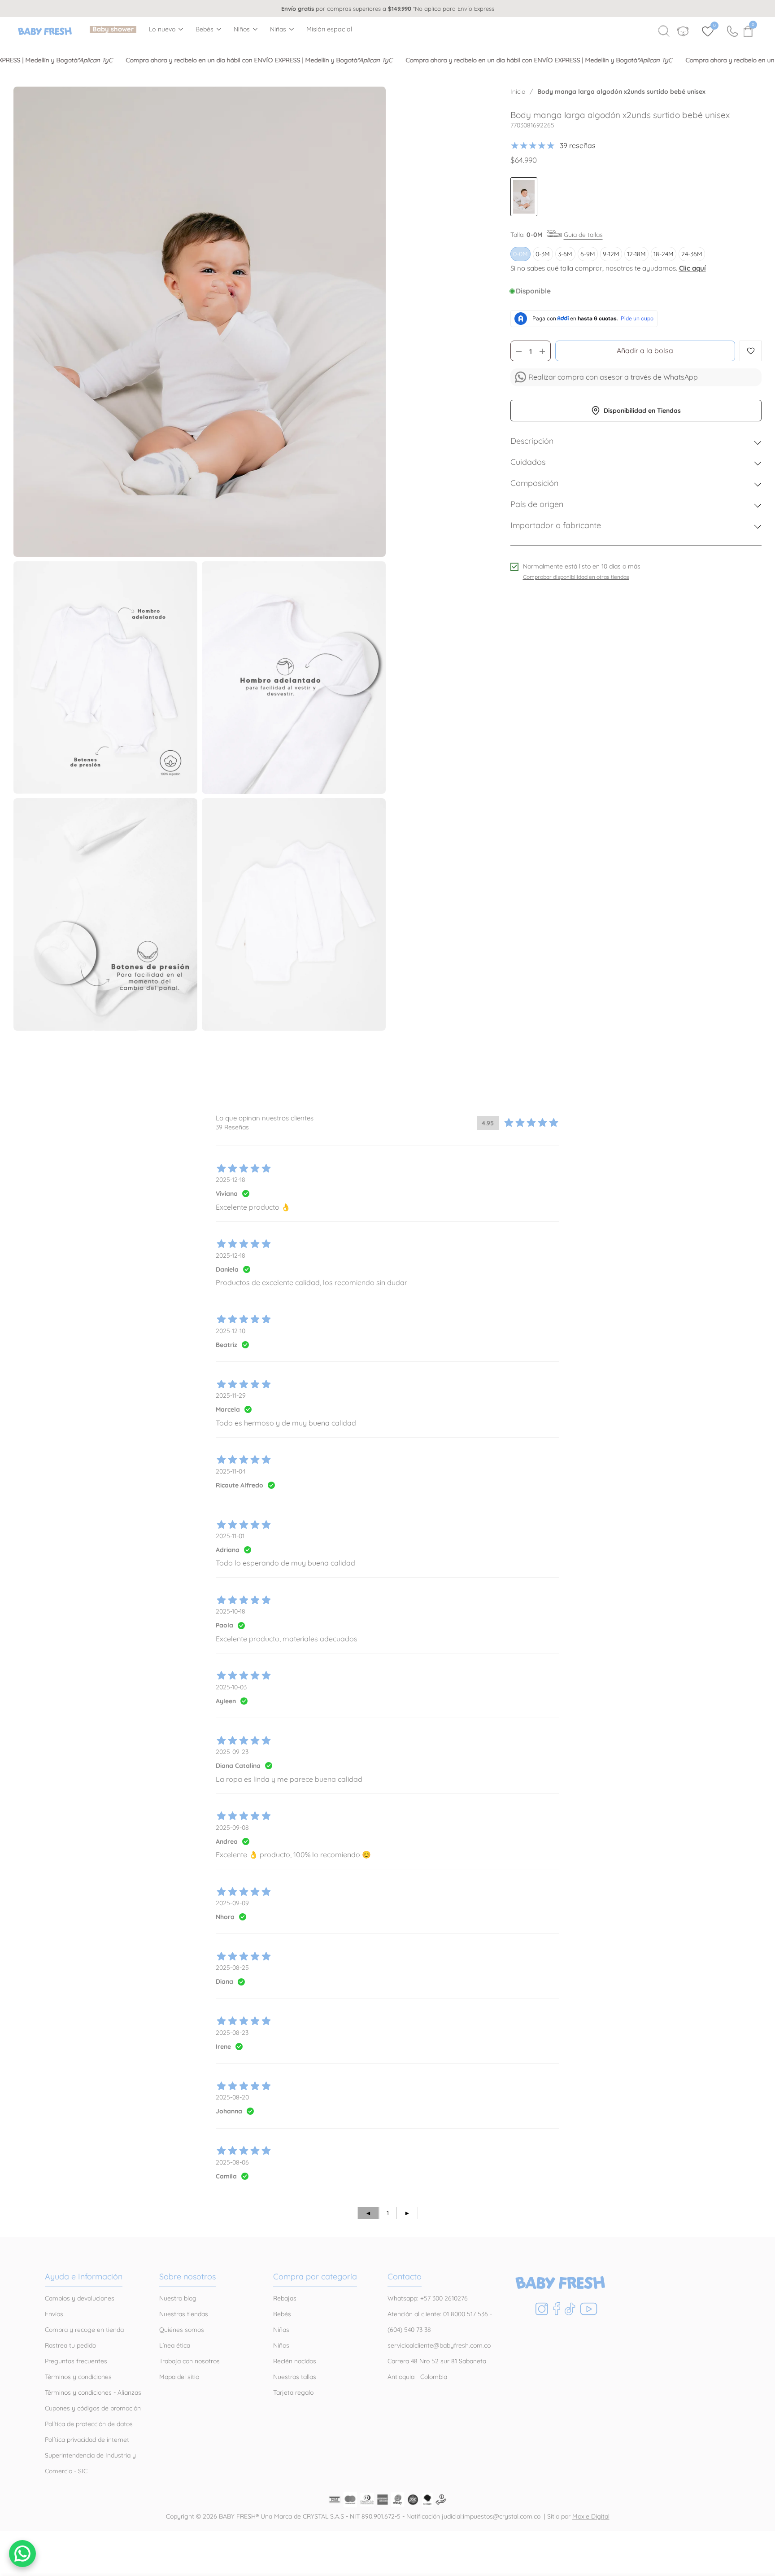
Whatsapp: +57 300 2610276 (428, 2298)
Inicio (518, 92)
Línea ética (175, 2345)
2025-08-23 (232, 2033)
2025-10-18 (231, 1611)
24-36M (692, 254)
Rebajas (285, 2298)
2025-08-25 (232, 1968)
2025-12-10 (231, 1331)
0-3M (543, 254)
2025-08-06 (232, 2162)
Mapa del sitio (179, 2377)
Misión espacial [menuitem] (329, 29)
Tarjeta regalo (293, 2392)
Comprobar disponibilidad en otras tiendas (576, 577)
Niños (242, 29)
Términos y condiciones (78, 2377)
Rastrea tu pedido (70, 2345)
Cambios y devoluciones (80, 2298)
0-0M (520, 254)
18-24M (664, 254)
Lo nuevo (162, 29)
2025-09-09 (232, 1903)
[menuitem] (113, 29)
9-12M (611, 254)
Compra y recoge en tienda (84, 2330)
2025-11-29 (231, 1395)
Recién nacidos (295, 2361)
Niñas (278, 29)
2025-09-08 (232, 1828)
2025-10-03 (231, 1687)
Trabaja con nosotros (189, 2361)
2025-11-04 (231, 1471)
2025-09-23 (232, 1752)
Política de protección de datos (89, 2424)
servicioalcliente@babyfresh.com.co (439, 2345)
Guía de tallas (583, 235)
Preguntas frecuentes (76, 2361)
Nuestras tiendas (184, 2314)
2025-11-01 (230, 1536)
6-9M (588, 254)
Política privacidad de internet (87, 2440)
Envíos (54, 2314)
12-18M (636, 254)
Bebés (205, 29)
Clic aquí (692, 268)
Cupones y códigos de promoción (93, 2408)
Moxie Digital (591, 2516)
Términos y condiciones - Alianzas (93, 2392)
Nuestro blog (178, 2298)
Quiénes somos (182, 2330)
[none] (166, 29)
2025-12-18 (231, 1180)
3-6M (565, 254)
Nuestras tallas (295, 2377)
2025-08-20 (232, 2097)
